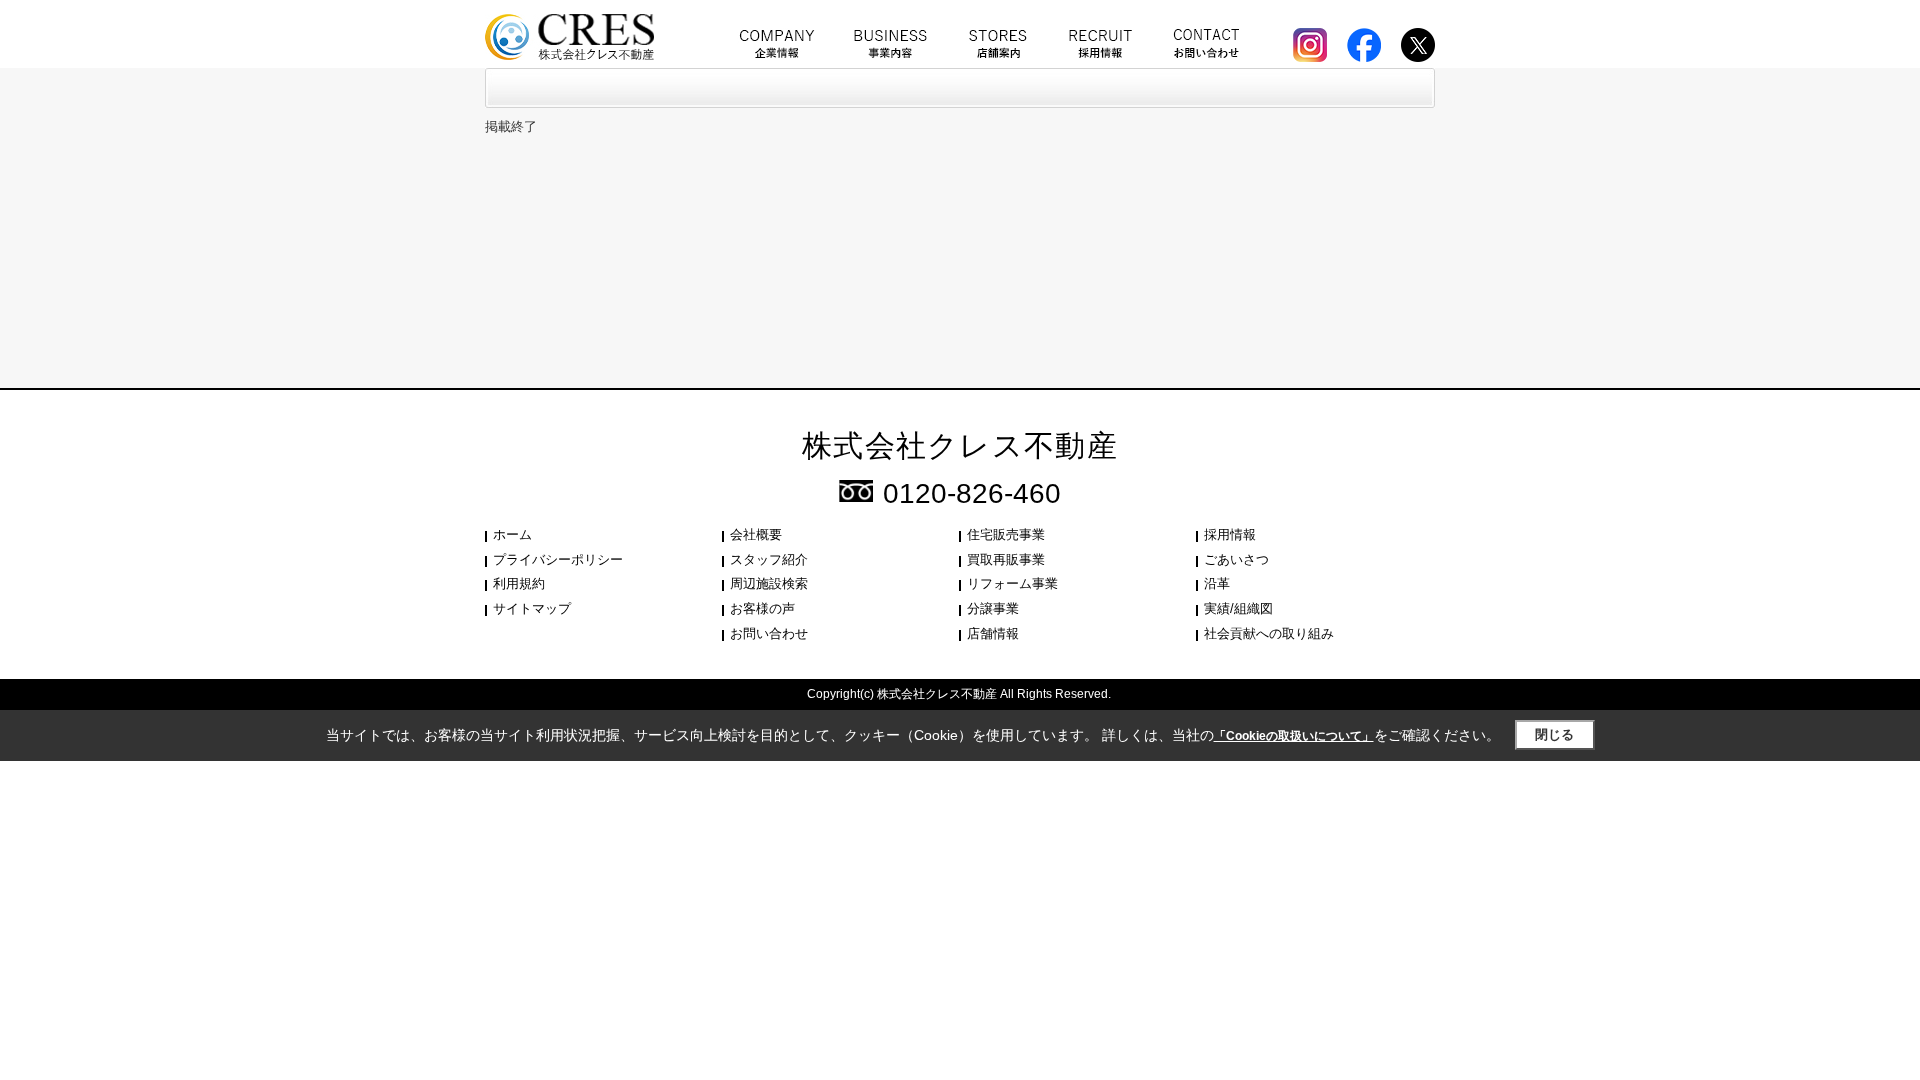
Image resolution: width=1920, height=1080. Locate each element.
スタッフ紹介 (769, 559)
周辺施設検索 (769, 583)
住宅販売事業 (1006, 534)
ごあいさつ (1236, 559)
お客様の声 (762, 608)
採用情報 (1230, 534)
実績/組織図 (1238, 608)
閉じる (1554, 734)
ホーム (512, 534)
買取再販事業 (1006, 559)
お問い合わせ (769, 633)
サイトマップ (532, 608)
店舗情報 (993, 633)
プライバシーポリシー (558, 559)
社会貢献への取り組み (1269, 633)
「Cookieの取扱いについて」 (1294, 736)
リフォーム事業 (1012, 583)
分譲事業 (993, 608)
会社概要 (756, 534)
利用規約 (519, 583)
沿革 (1217, 583)
